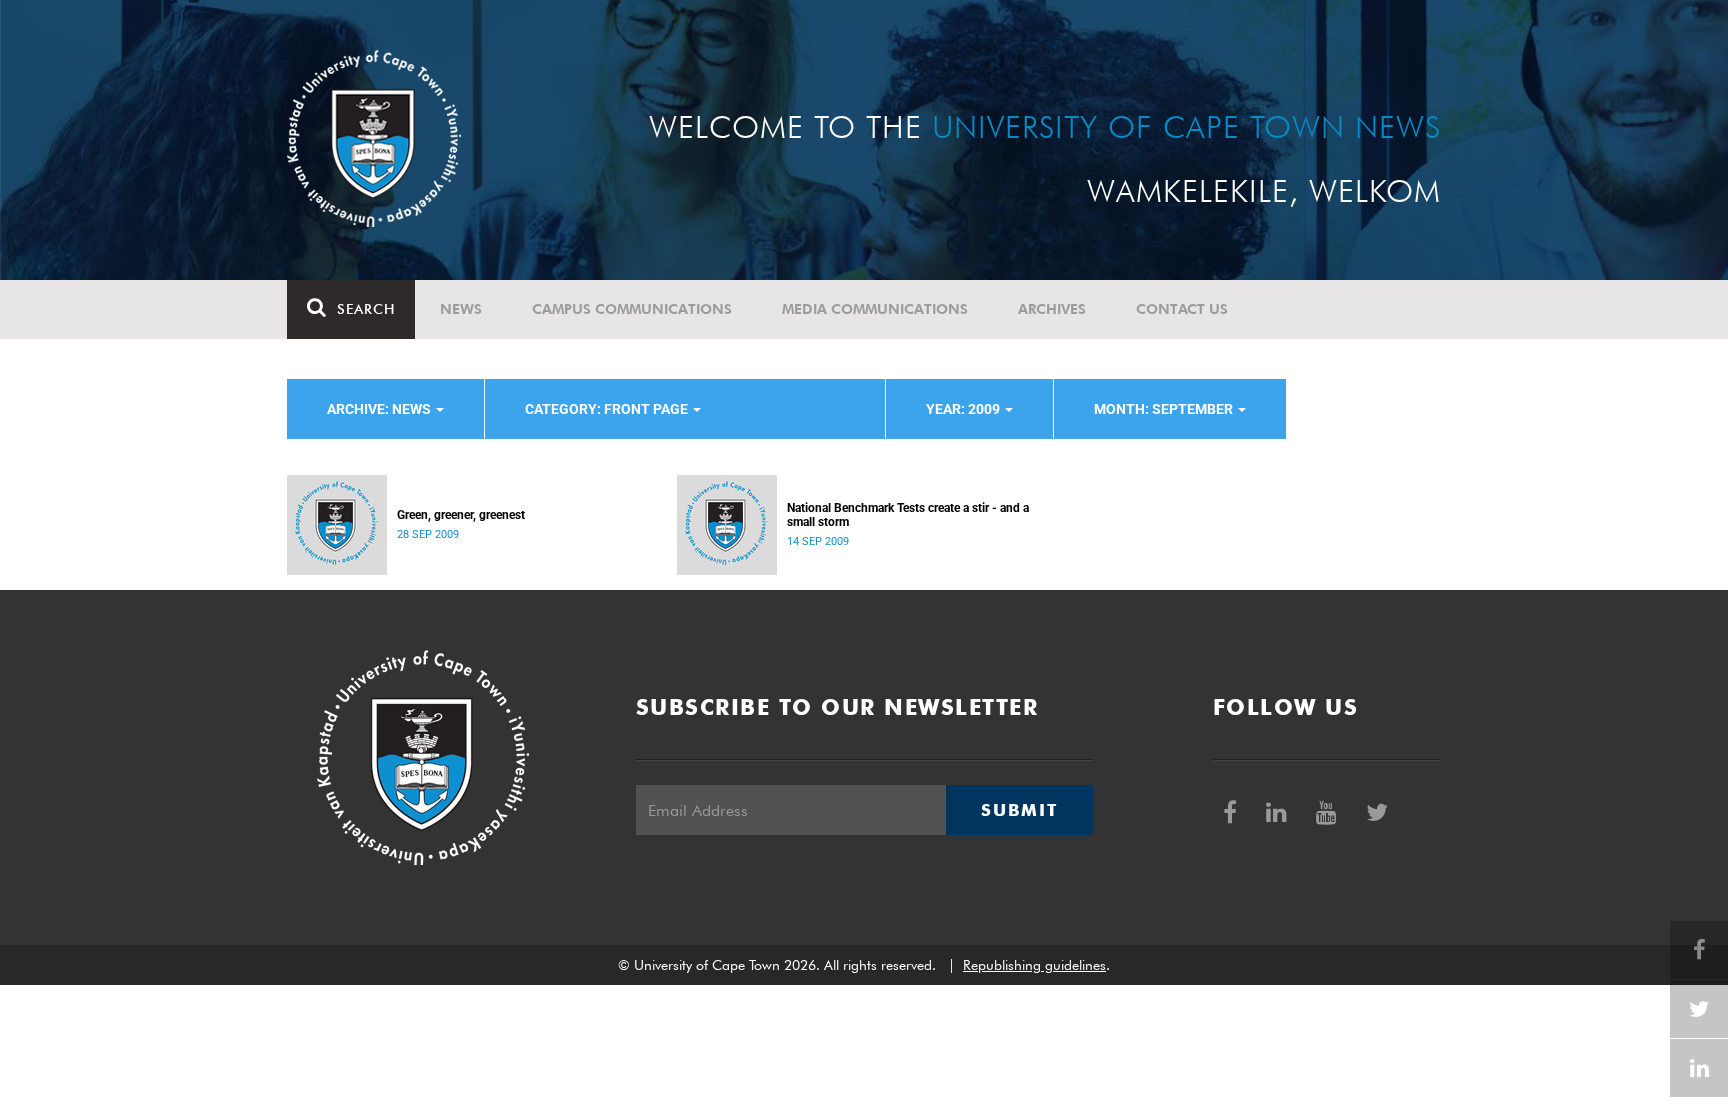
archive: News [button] (380, 409)
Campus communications (632, 309)
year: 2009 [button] (964, 409)
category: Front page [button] (608, 409)
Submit (1019, 810)
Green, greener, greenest (461, 515)
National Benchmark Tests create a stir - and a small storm (908, 515)
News (461, 309)
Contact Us (1182, 309)
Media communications (875, 309)
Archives (1052, 309)
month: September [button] (1165, 409)
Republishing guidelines (1034, 965)
